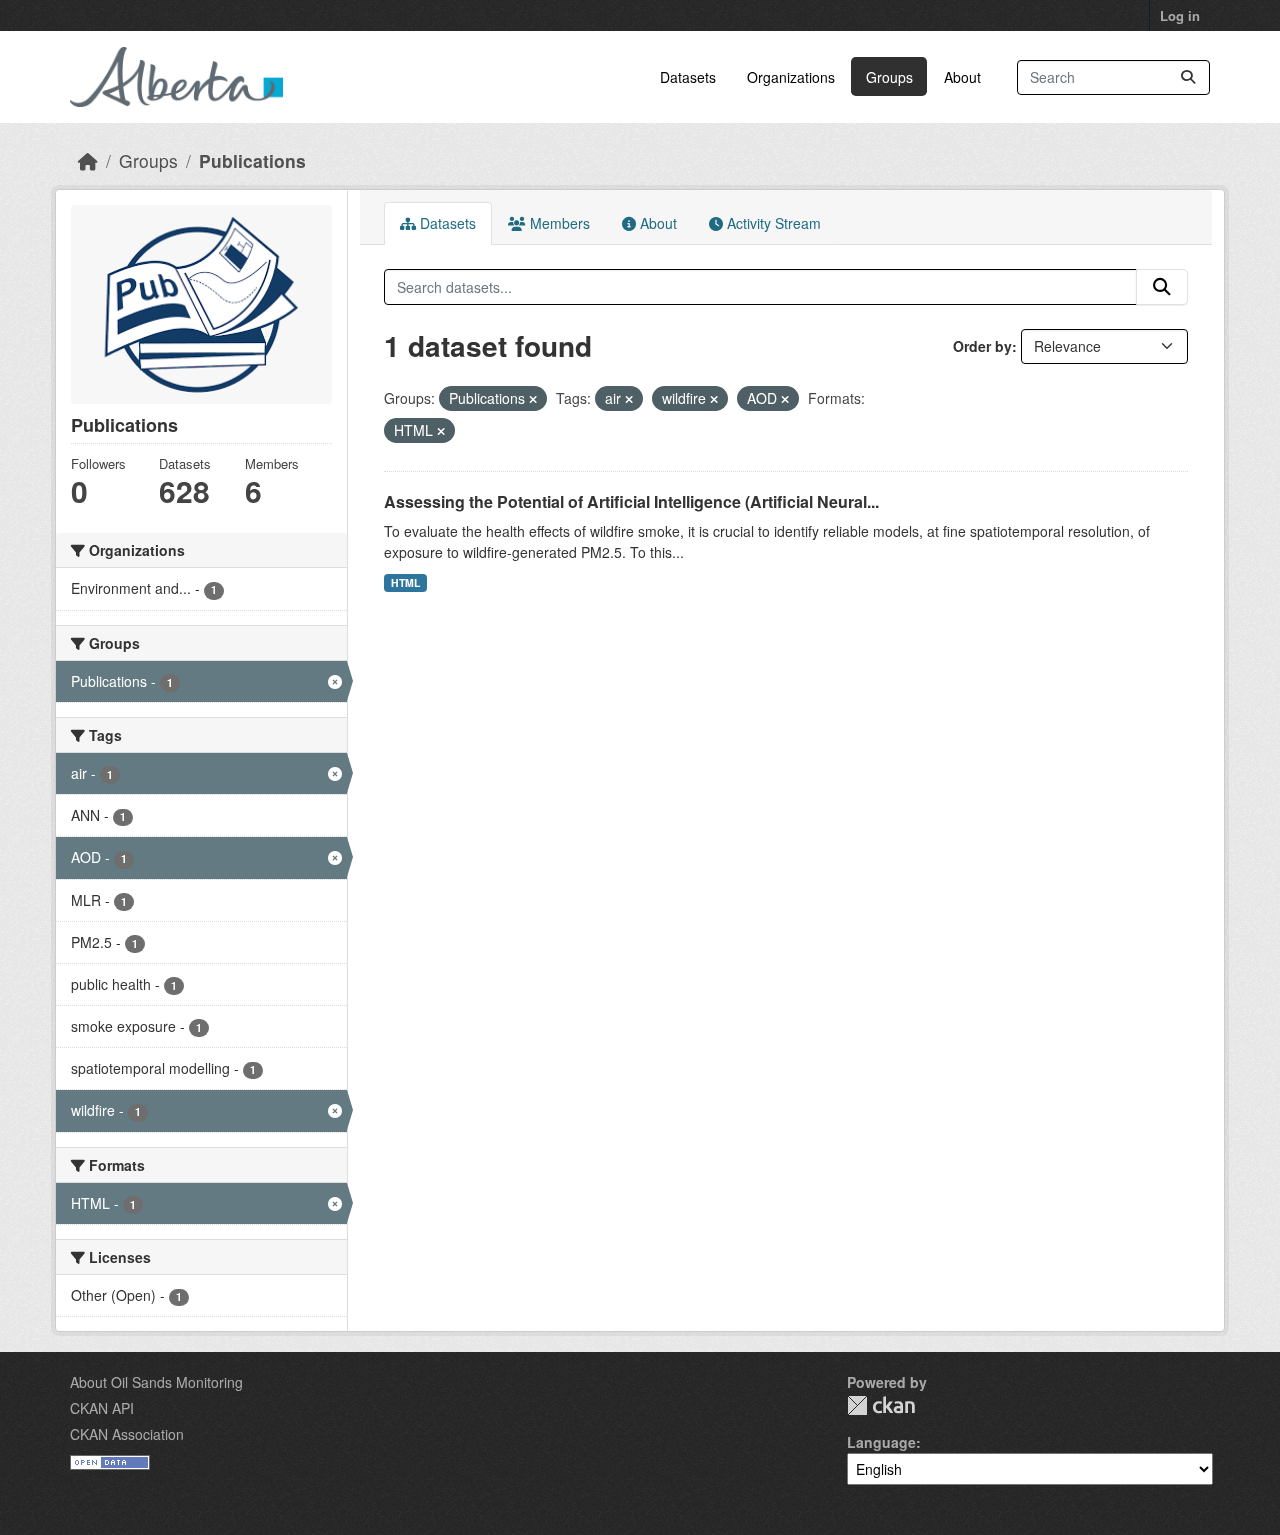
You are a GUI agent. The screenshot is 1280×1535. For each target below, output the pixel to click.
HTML (405, 582)
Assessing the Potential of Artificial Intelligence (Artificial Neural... (631, 501)
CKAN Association (127, 1434)
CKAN (881, 1405)
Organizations (791, 77)
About (962, 77)
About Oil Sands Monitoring (156, 1382)
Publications (252, 160)
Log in (1180, 15)
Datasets (688, 77)
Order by (982, 346)
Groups (889, 77)
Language (881, 1442)
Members (558, 223)
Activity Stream (772, 223)
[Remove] (533, 399)
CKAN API (102, 1408)
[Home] (88, 160)
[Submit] (1188, 77)
